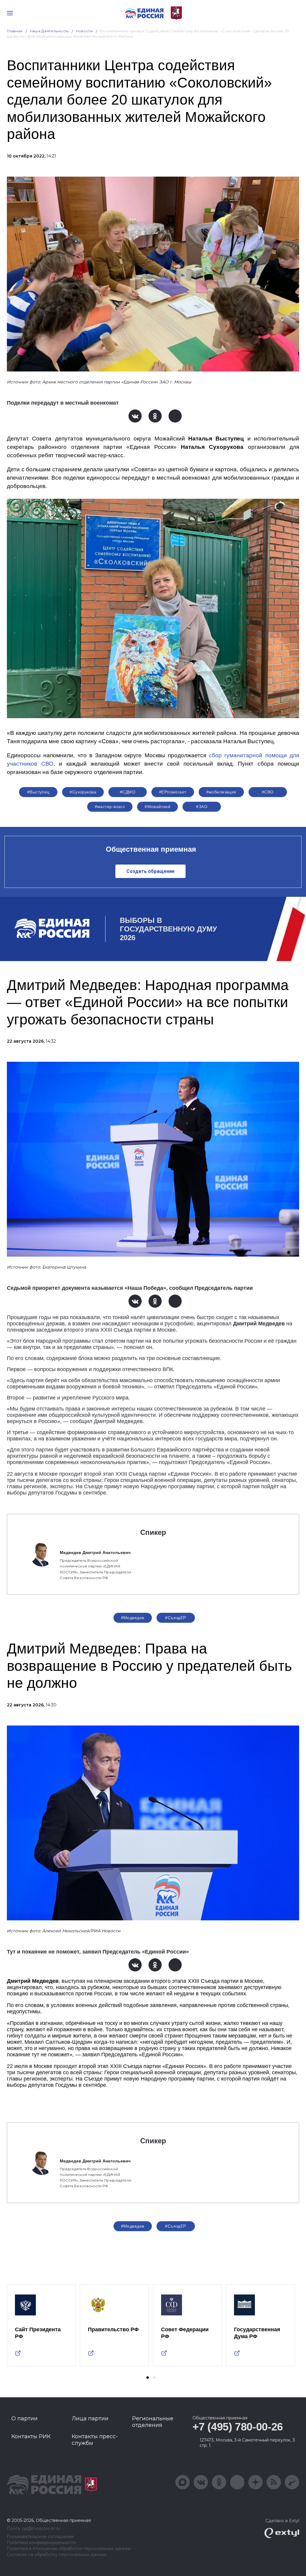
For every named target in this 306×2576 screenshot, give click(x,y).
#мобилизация (221, 792)
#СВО (268, 792)
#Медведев (133, 1618)
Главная (15, 31)
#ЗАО (202, 807)
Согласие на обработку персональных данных (57, 2555)
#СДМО (128, 792)
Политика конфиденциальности (41, 2543)
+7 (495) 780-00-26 (238, 2427)
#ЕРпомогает (173, 792)
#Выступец (38, 792)
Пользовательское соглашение (40, 2537)
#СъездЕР (175, 1618)
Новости (84, 31)
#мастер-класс (110, 807)
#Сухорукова (83, 792)
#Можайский (157, 807)
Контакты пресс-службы (95, 2440)
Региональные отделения (153, 2422)
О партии (25, 2419)
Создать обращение (150, 871)
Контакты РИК (31, 2436)
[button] (148, 2378)
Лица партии (90, 2419)
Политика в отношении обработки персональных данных (69, 2549)
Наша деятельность (49, 31)
